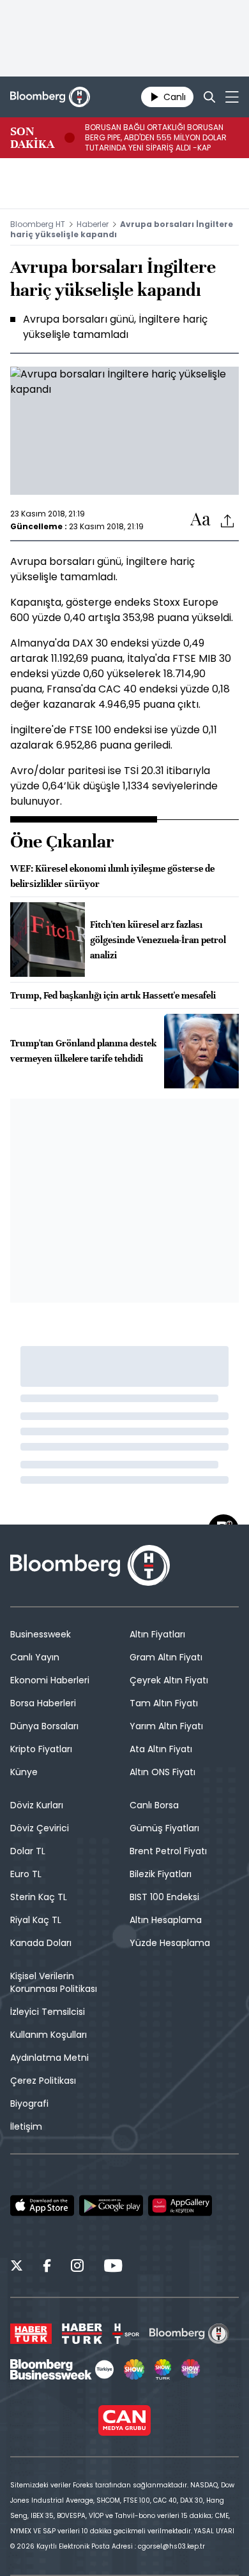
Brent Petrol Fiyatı (168, 1851)
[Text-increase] (200, 520)
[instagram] (77, 2267)
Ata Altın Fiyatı (161, 1749)
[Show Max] (192, 2369)
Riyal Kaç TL (36, 1920)
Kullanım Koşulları (49, 2035)
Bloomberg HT (38, 224)
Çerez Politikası (43, 2081)
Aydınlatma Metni (49, 2058)
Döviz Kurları (37, 1805)
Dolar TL (28, 1851)
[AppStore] (42, 2206)
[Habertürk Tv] (82, 2334)
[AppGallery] (180, 2206)
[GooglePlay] (111, 2206)
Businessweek (41, 1634)
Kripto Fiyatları (41, 1749)
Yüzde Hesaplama (170, 1943)
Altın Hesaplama (166, 1920)
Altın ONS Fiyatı (162, 1772)
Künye (24, 1772)
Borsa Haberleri (43, 1703)
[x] (17, 2267)
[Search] (209, 97)
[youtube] (113, 2267)
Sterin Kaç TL (39, 1897)
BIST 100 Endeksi (164, 1897)
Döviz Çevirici (40, 1828)
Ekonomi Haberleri (50, 1680)
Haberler (93, 224)
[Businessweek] (62, 2369)
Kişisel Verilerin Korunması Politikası (54, 1982)
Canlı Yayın (35, 1657)
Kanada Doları (41, 1943)
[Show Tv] (134, 2369)
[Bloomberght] (50, 97)
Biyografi (29, 2104)
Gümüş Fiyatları (164, 1828)
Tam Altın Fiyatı (164, 1703)
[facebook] (47, 2267)
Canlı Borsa (154, 1805)
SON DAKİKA (32, 138)
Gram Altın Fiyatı (166, 1657)
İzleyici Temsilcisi (48, 2012)
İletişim (26, 2126)
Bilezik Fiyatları (161, 1874)
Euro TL (26, 1874)
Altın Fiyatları (157, 1634)
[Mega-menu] (232, 97)
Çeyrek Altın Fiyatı (169, 1680)
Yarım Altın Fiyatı (166, 1726)
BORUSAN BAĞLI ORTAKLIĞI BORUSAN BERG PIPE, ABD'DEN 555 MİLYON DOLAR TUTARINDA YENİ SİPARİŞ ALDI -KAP (156, 138)
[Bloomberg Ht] (189, 2334)
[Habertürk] (31, 2334)
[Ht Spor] (126, 2334)
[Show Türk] (163, 2369)
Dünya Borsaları (44, 1726)
